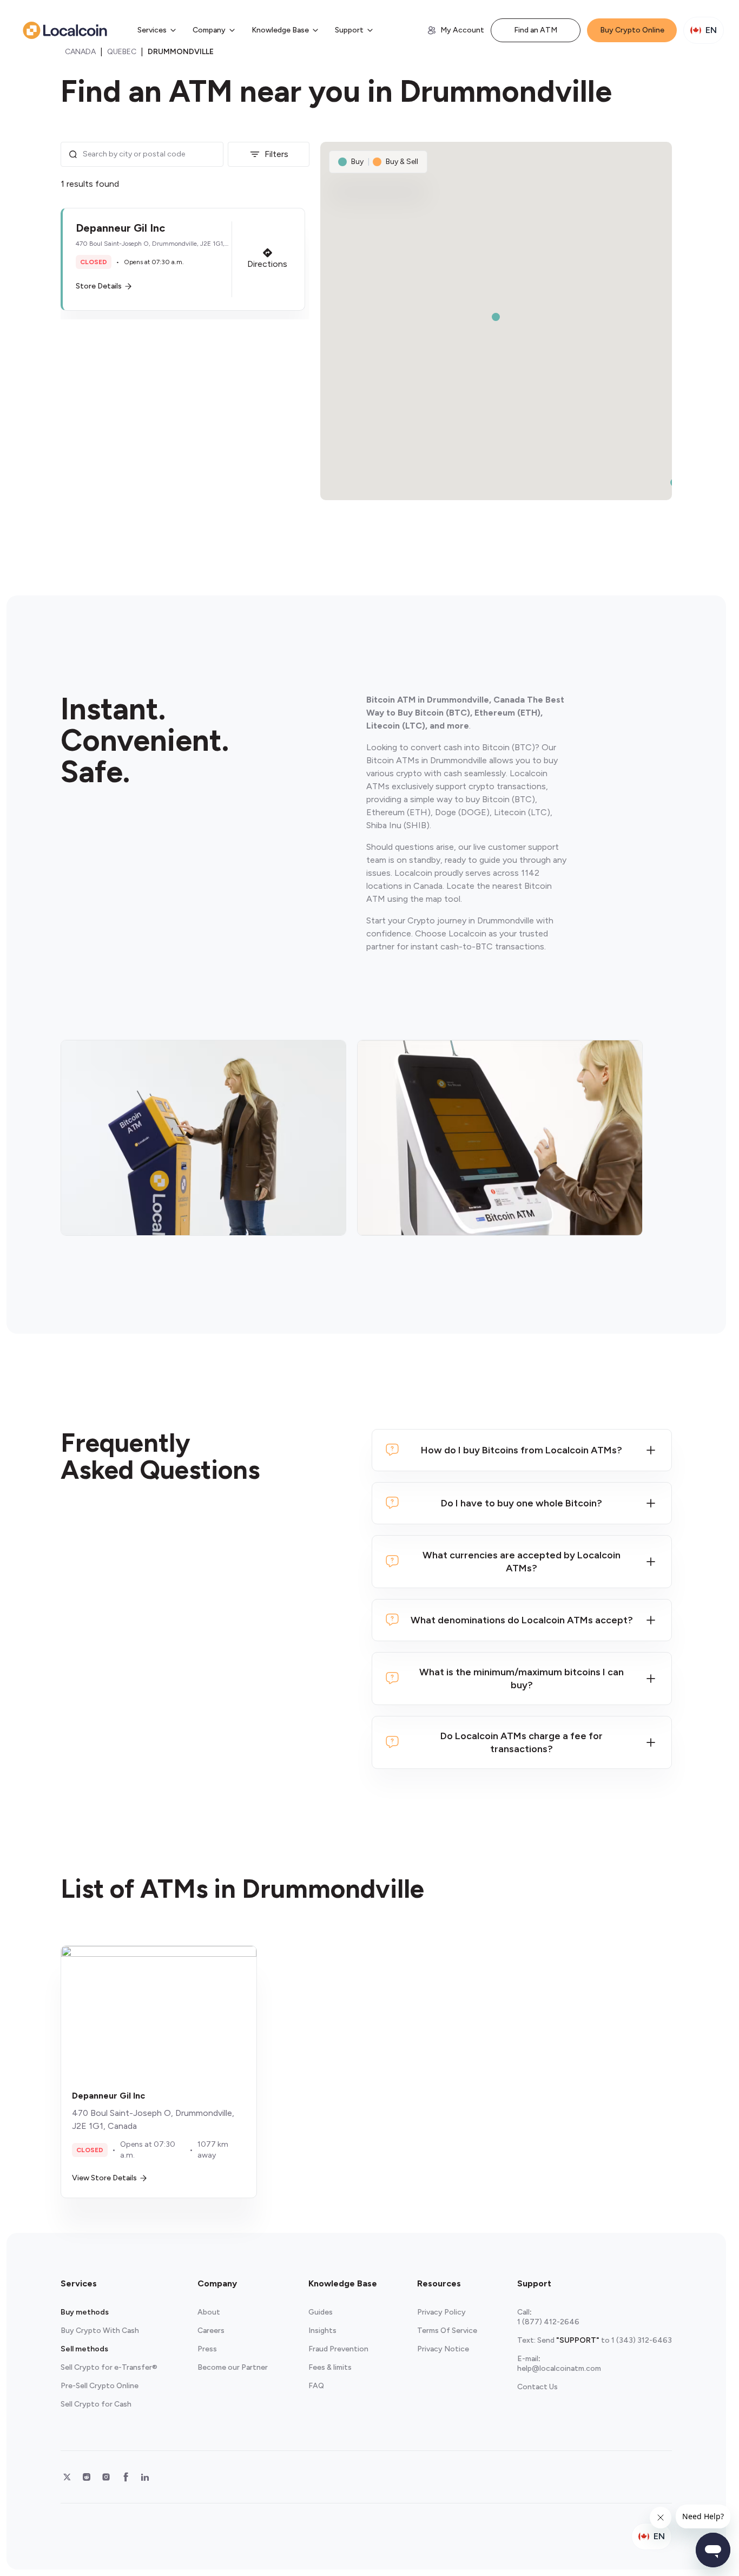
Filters (276, 154)
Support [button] (349, 30)
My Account (462, 30)
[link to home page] (65, 30)
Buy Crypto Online (632, 30)
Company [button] (209, 30)
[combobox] (150, 154)
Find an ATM (536, 30)
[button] (183, 259)
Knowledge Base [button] (280, 30)
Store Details (99, 286)
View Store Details (104, 2178)
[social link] (67, 2477)
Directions (267, 264)
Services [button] (152, 30)
